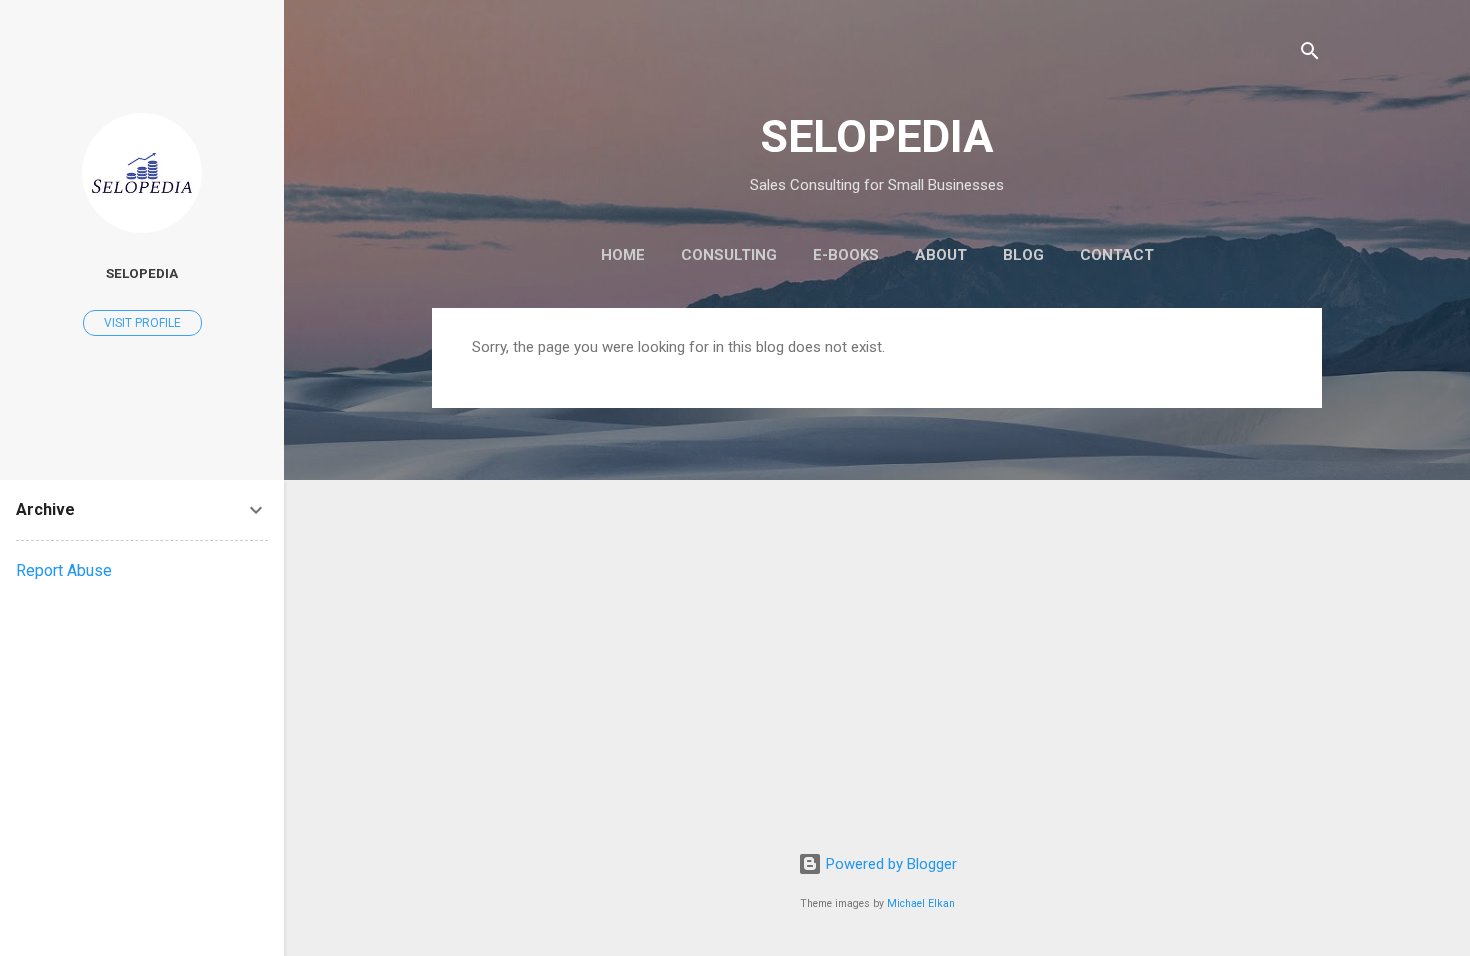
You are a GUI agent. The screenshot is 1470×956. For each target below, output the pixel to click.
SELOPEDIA (877, 136)
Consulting (729, 255)
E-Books (846, 255)
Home (623, 255)
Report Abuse (64, 570)
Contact (1117, 255)
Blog (1023, 255)
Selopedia (142, 273)
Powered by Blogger (889, 864)
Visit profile (142, 323)
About (941, 255)
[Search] (1310, 54)
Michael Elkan (921, 903)
